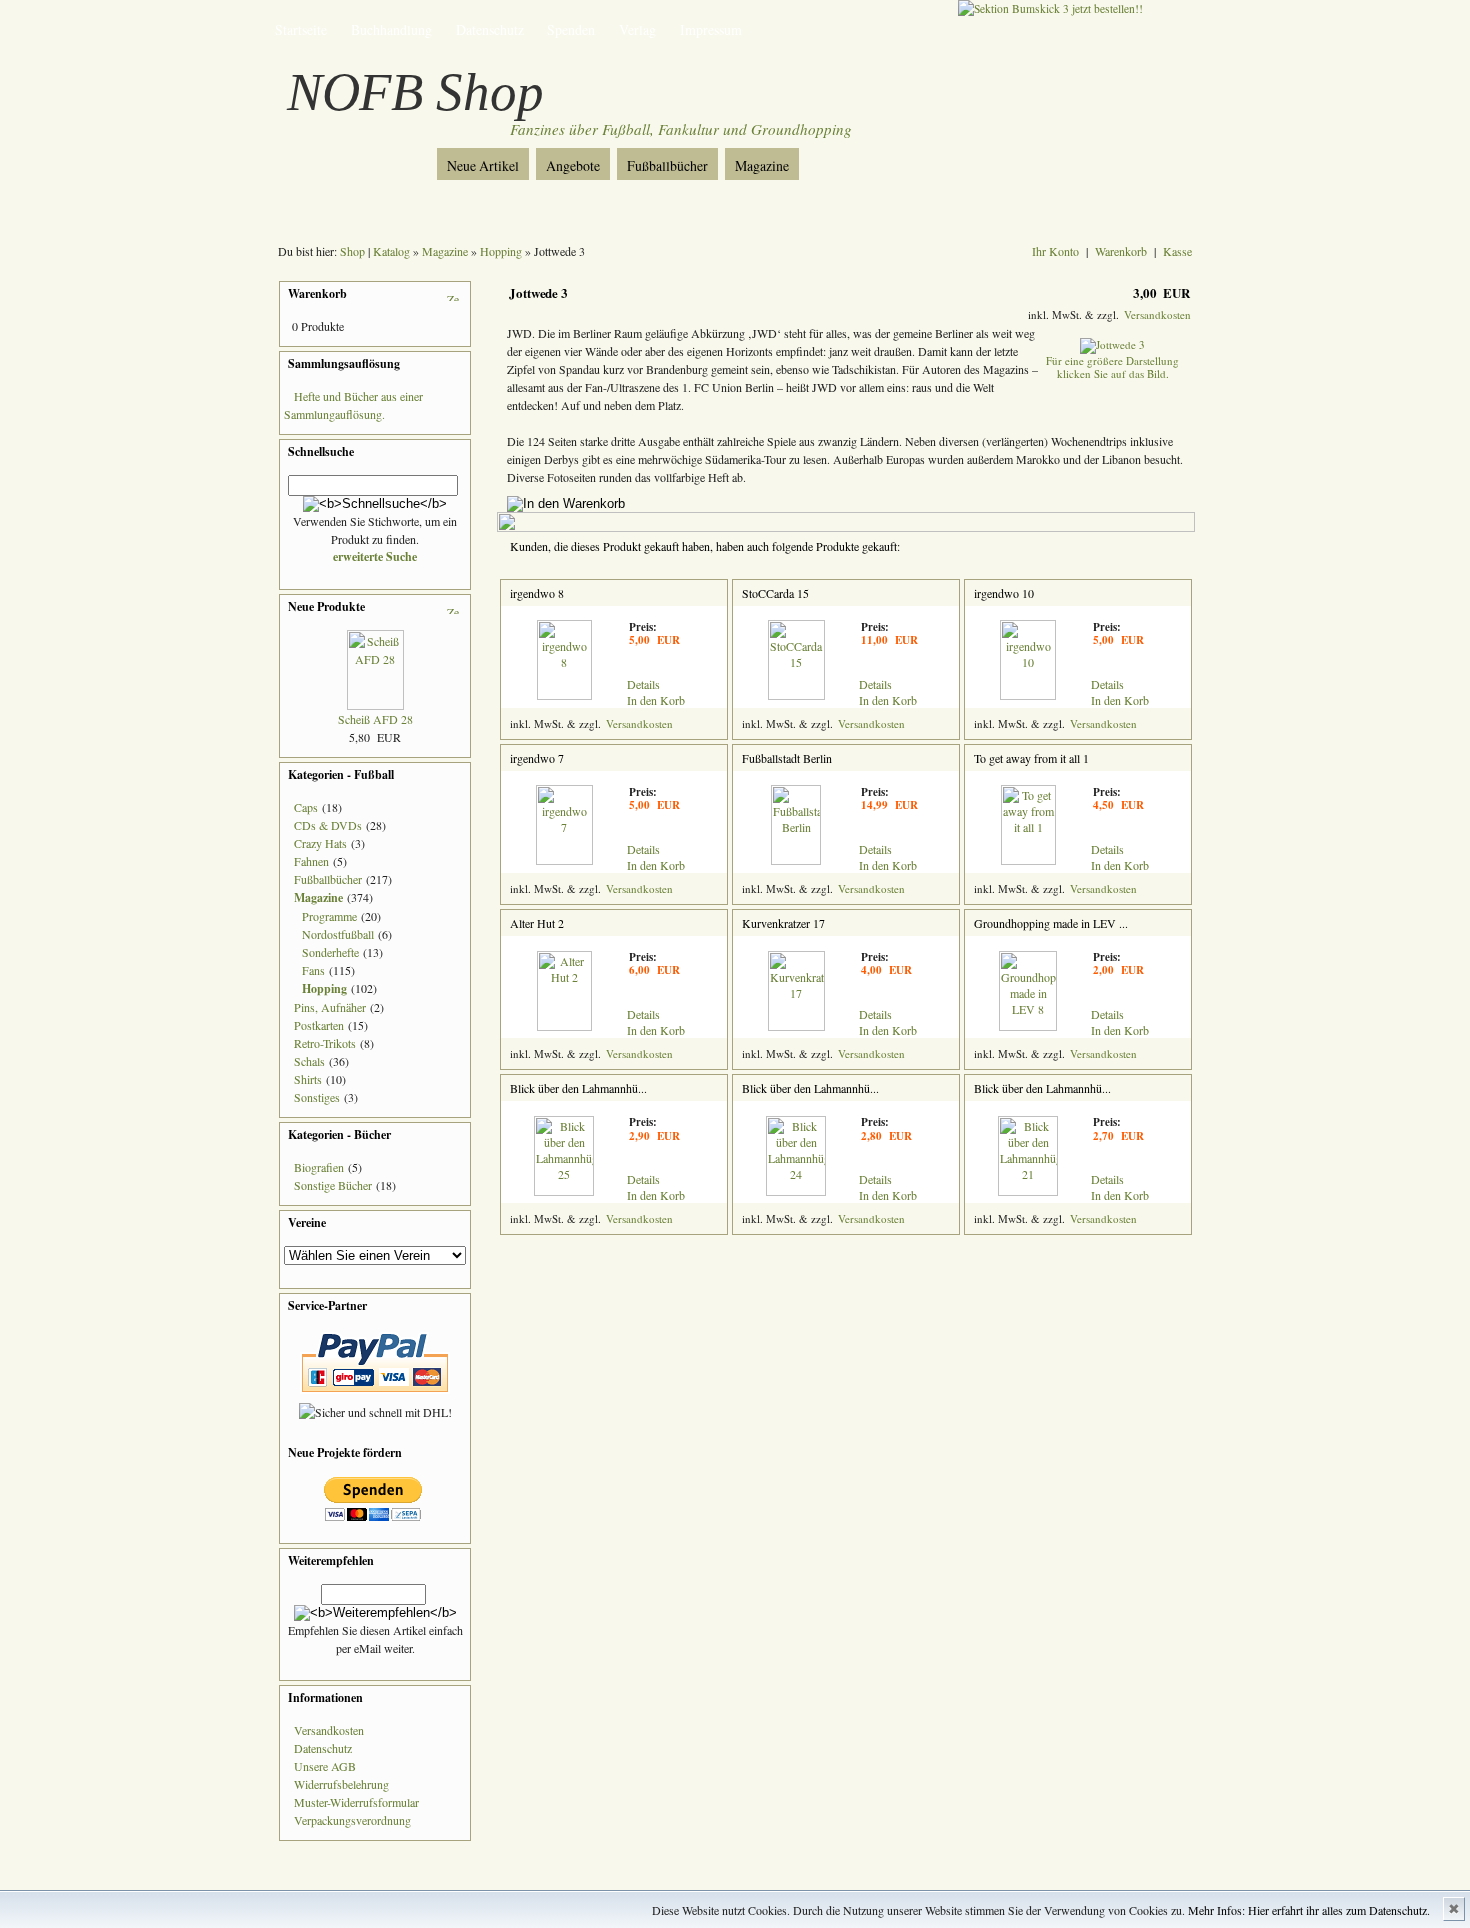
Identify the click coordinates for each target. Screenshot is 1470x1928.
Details (643, 684)
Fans (313, 970)
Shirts (308, 1079)
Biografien (319, 1167)
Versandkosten (329, 1730)
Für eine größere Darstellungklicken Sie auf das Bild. (1112, 367)
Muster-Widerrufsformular (356, 1802)
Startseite (301, 29)
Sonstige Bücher (333, 1185)
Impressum (711, 29)
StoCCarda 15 (775, 593)
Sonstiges (317, 1097)
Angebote (573, 165)
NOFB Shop (415, 92)
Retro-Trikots (325, 1043)
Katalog (391, 251)
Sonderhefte (330, 952)
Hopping (501, 251)
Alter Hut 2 (537, 923)
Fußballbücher (667, 165)
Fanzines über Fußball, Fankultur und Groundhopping (681, 129)
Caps (306, 807)
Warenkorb (1121, 251)
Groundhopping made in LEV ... (1051, 923)
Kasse (1177, 251)
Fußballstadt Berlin (787, 758)
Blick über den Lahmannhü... (578, 1088)
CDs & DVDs (328, 825)
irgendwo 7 (537, 758)
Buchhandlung (391, 29)
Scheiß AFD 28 (375, 719)
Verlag (637, 29)
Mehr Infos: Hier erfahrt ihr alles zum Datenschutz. (1309, 1910)
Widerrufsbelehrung (341, 1784)
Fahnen (311, 861)
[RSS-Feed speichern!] (355, 158)
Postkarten (319, 1025)
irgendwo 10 (1004, 593)
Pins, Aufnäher (330, 1007)
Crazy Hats (320, 843)
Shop (352, 251)
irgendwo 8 (537, 593)
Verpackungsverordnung (352, 1820)
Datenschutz (490, 29)
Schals (309, 1061)
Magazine (762, 165)
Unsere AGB (325, 1766)
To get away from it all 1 (1031, 758)
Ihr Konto (1055, 251)
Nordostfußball (338, 934)
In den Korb (656, 700)
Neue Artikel (483, 165)
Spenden (571, 29)
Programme (329, 916)
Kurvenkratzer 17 (783, 923)
